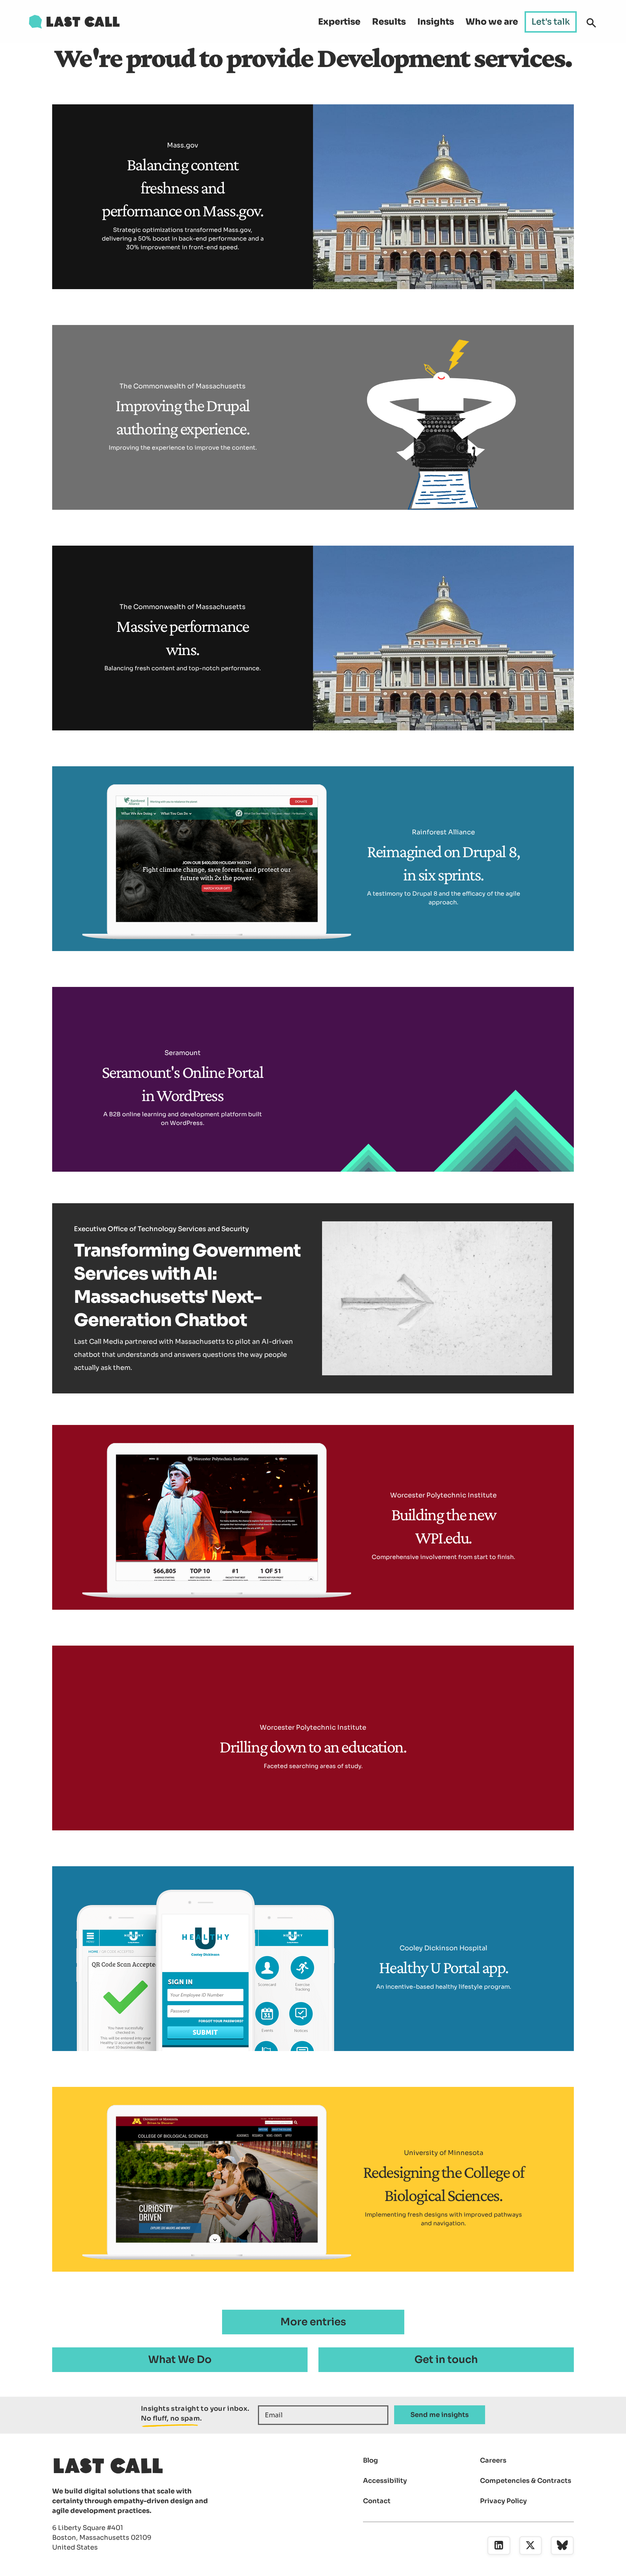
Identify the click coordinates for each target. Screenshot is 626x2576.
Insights (436, 22)
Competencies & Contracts (526, 2481)
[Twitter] (531, 2546)
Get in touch (446, 2360)
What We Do (180, 2360)
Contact (377, 2501)
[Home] (74, 22)
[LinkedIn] (499, 2546)
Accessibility (385, 2481)
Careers (493, 2460)
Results (389, 22)
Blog (370, 2460)
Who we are (492, 22)
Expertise (339, 22)
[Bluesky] (562, 2546)
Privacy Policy (503, 2501)
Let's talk (551, 22)
